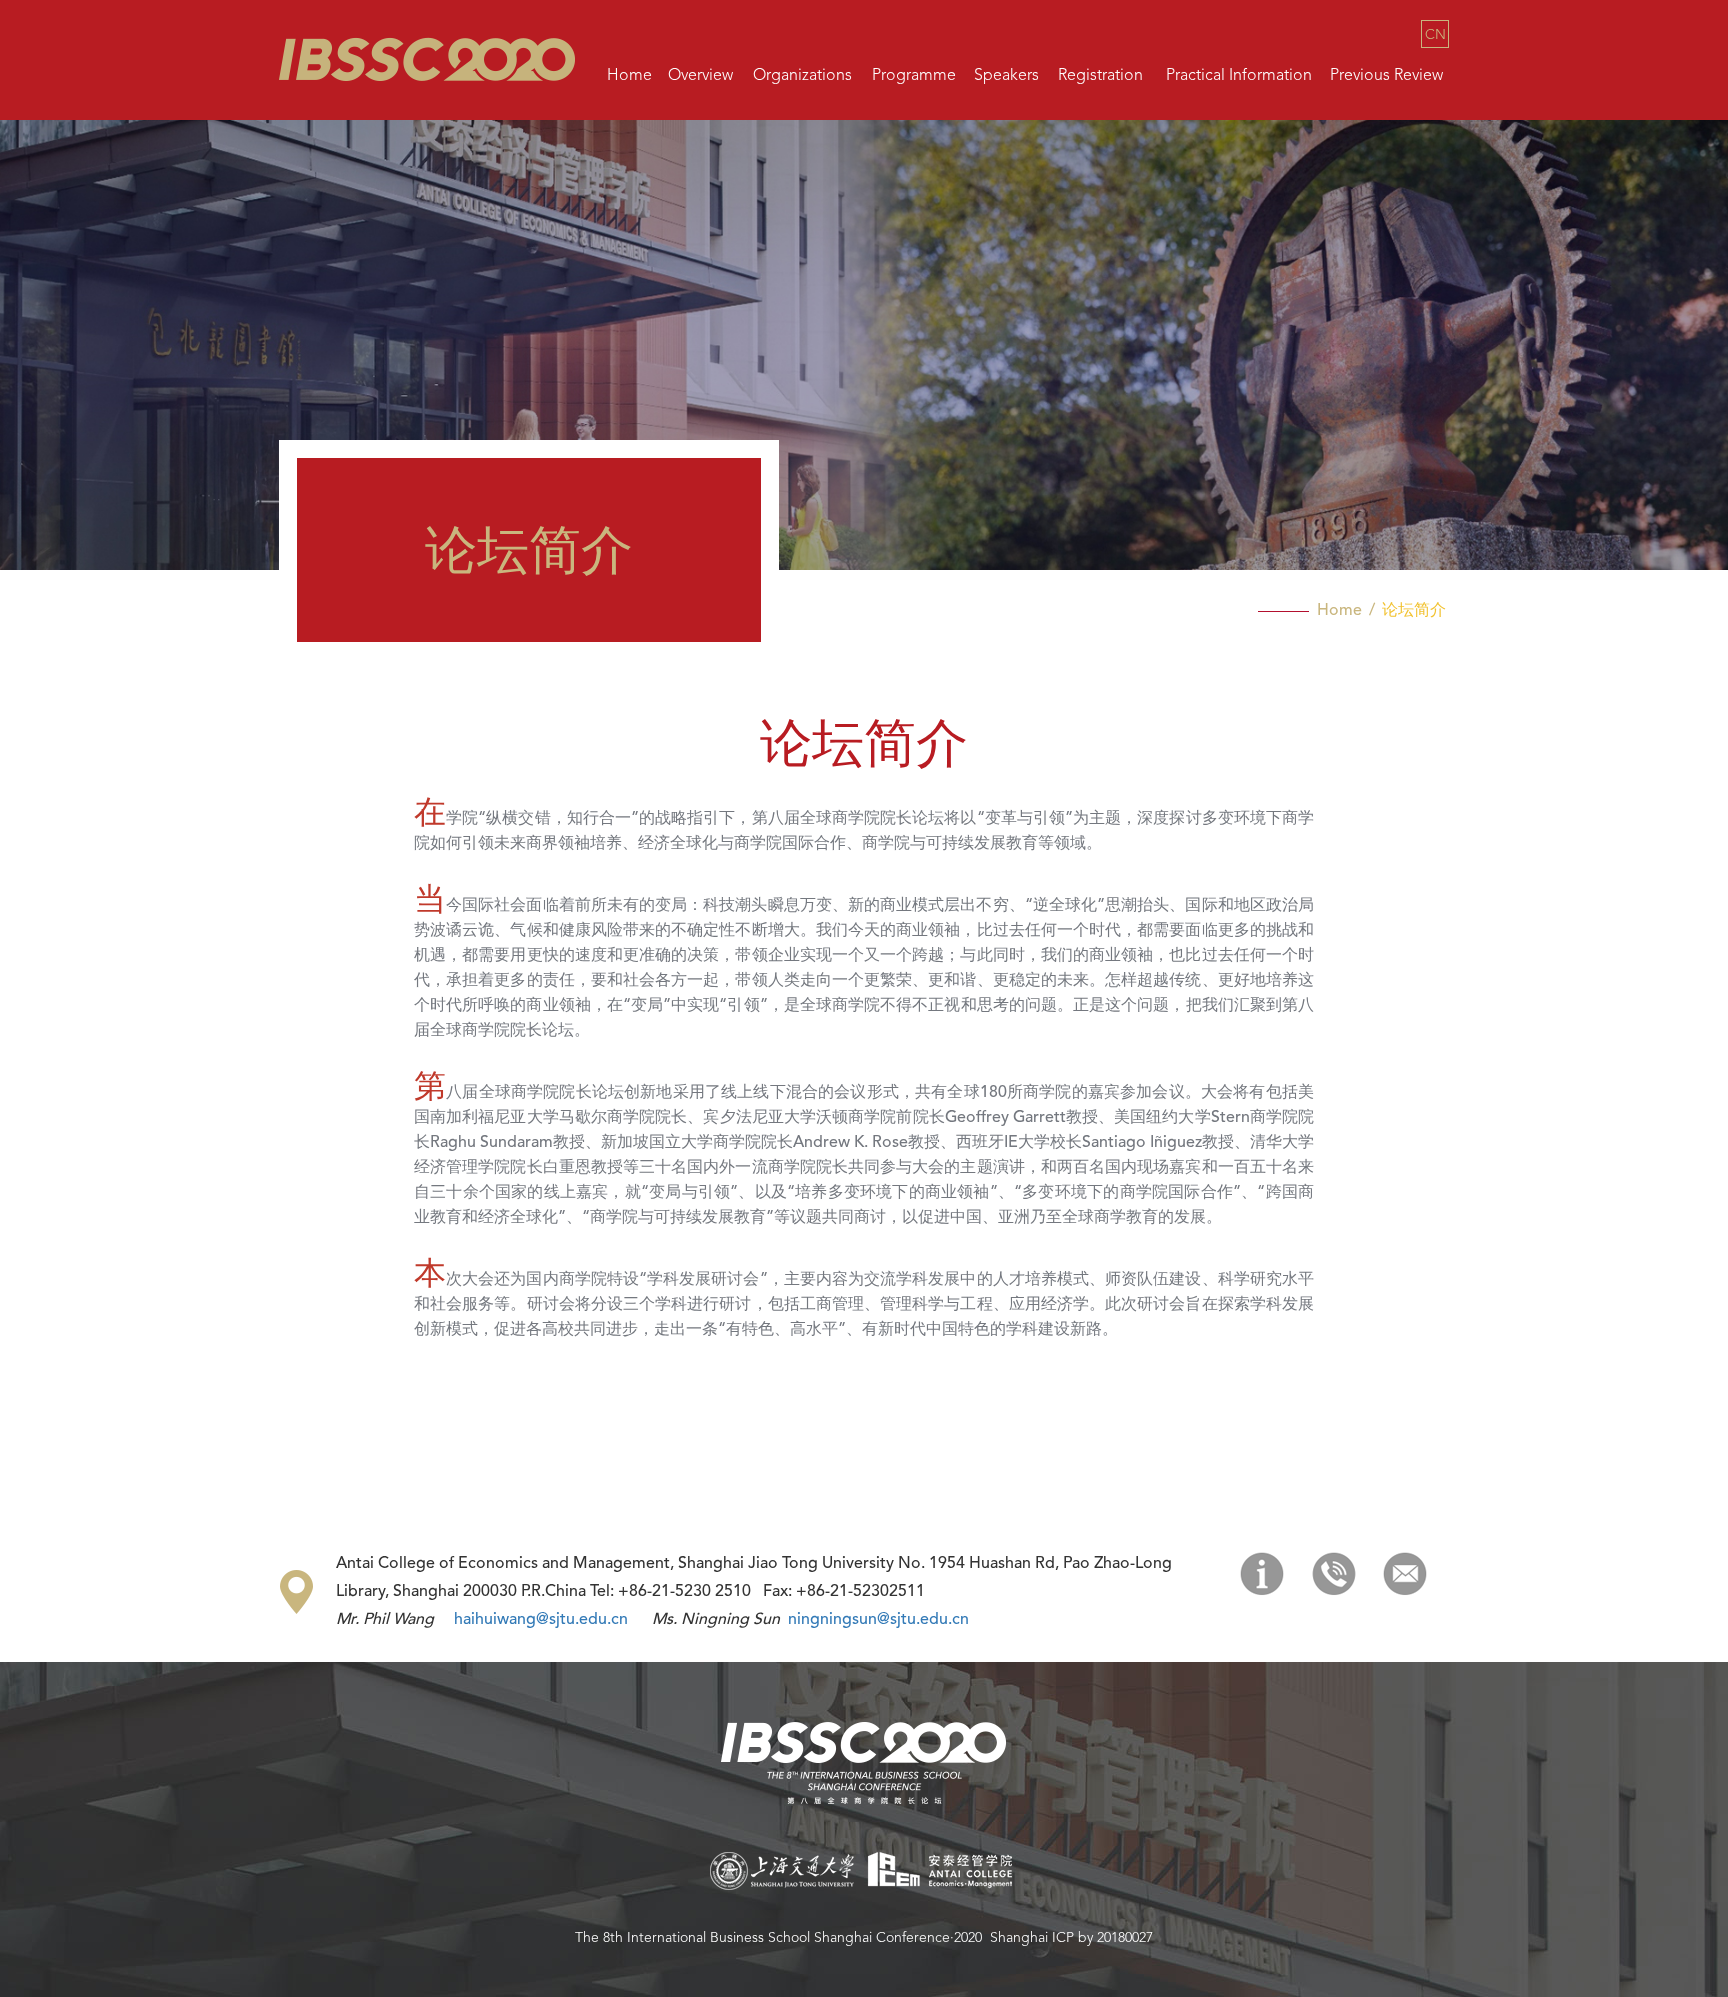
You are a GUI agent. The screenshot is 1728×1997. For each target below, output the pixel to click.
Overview (700, 76)
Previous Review (1386, 76)
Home (629, 76)
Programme (914, 76)
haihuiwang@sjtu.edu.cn (541, 1620)
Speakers (1006, 76)
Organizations (802, 76)
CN (1435, 35)
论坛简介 (1414, 611)
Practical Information (1239, 76)
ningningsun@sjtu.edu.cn (878, 1620)
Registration (1100, 76)
